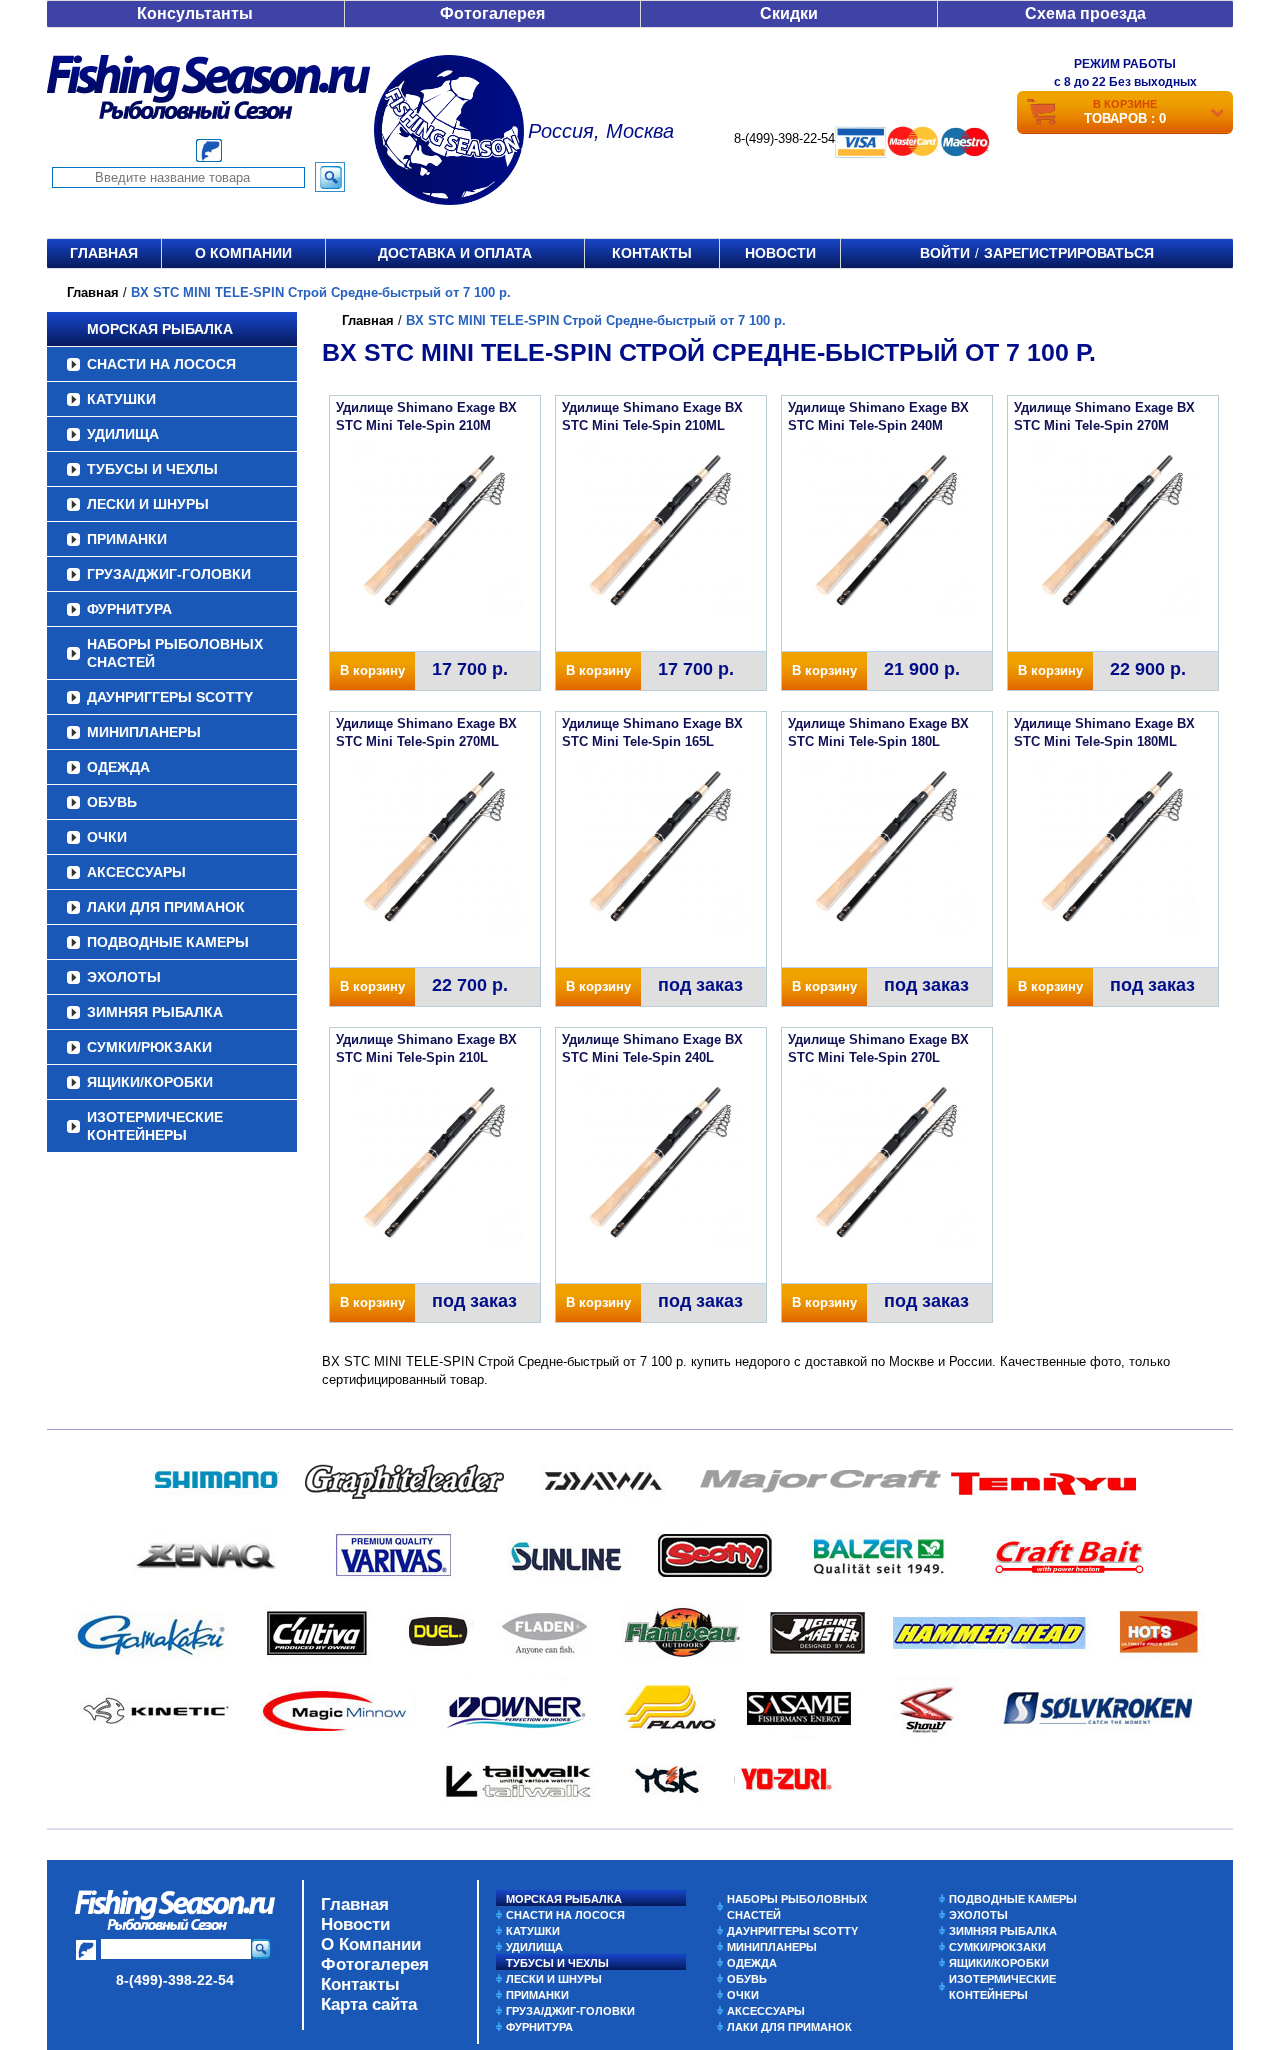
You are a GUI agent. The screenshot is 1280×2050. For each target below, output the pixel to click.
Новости (780, 253)
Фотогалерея (492, 13)
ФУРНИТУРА (129, 609)
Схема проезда (1085, 13)
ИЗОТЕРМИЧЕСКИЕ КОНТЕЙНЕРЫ (155, 1126)
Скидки (789, 13)
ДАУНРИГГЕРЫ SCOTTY (170, 697)
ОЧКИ (107, 837)
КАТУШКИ (121, 399)
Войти (945, 253)
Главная (104, 253)
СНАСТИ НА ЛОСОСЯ (161, 364)
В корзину (372, 670)
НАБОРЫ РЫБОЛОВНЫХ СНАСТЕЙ (175, 653)
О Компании (371, 1944)
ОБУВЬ (112, 802)
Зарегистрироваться (1069, 253)
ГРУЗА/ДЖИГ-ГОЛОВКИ (169, 574)
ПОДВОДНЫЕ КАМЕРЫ (168, 942)
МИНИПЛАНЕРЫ (144, 732)
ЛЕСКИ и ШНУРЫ (148, 504)
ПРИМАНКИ (127, 539)
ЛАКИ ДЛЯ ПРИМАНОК (166, 907)
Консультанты (195, 13)
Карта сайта (369, 2004)
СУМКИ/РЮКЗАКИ (149, 1047)
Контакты (652, 253)
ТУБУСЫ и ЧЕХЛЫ (152, 469)
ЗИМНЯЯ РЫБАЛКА (155, 1012)
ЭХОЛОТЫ (124, 977)
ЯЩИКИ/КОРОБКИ (150, 1082)
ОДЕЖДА (118, 767)
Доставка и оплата (455, 253)
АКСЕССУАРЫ (136, 872)
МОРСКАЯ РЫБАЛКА (160, 329)
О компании (243, 253)
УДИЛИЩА (123, 434)
